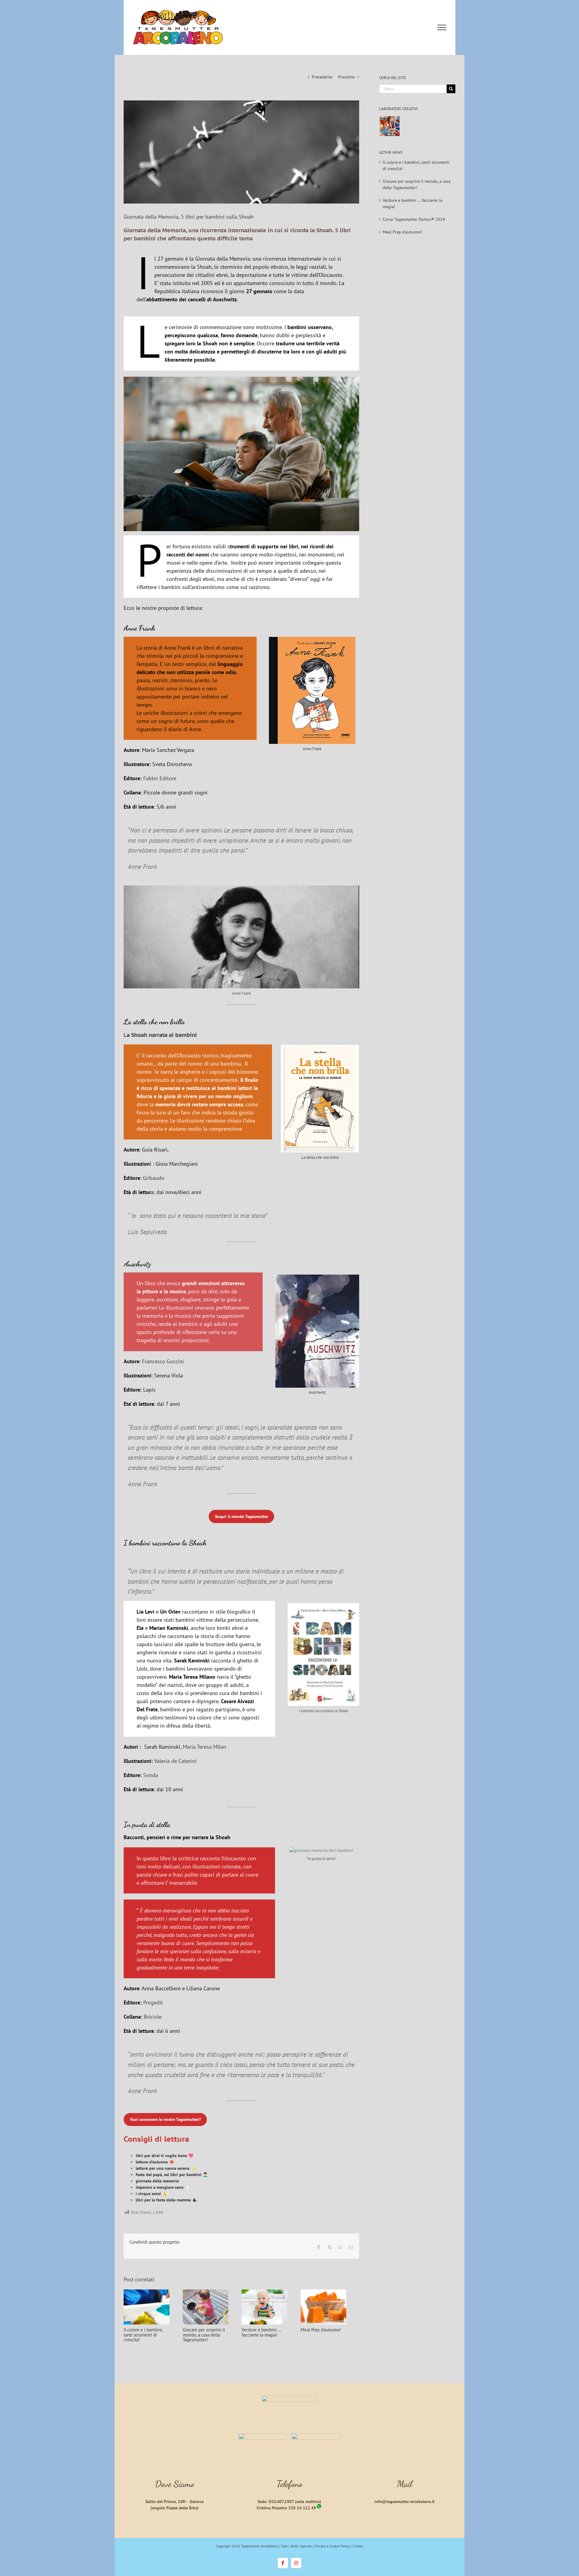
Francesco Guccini (163, 1361)
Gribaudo (154, 1178)
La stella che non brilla (320, 1157)
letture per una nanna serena (163, 2168)
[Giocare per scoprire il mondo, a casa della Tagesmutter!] (210, 2292)
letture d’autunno (152, 2162)
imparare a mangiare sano (160, 2187)
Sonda (151, 1775)
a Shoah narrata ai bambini (162, 1035)
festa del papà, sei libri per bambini (169, 2175)
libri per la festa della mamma (163, 2200)
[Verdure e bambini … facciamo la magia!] (273, 2292)
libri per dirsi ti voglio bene (162, 2156)
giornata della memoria (157, 2181)
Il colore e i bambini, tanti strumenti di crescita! (148, 2335)
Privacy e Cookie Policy (332, 2546)
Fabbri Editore (160, 778)
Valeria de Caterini (175, 1761)
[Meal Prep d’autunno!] (335, 2292)
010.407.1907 (281, 2502)
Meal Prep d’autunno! (331, 2332)
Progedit (153, 2002)
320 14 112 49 (302, 2508)
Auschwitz (317, 1392)
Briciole (153, 2017)
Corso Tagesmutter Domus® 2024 (414, 219)
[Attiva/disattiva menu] (442, 27)
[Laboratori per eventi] (389, 126)
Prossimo (346, 77)
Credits (358, 2546)
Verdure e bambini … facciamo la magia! (268, 2335)
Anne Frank (312, 749)
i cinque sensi (148, 2194)
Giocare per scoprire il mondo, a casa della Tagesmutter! (207, 2337)
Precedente (322, 77)
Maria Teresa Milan (204, 1747)
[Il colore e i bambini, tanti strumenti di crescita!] (148, 2292)
